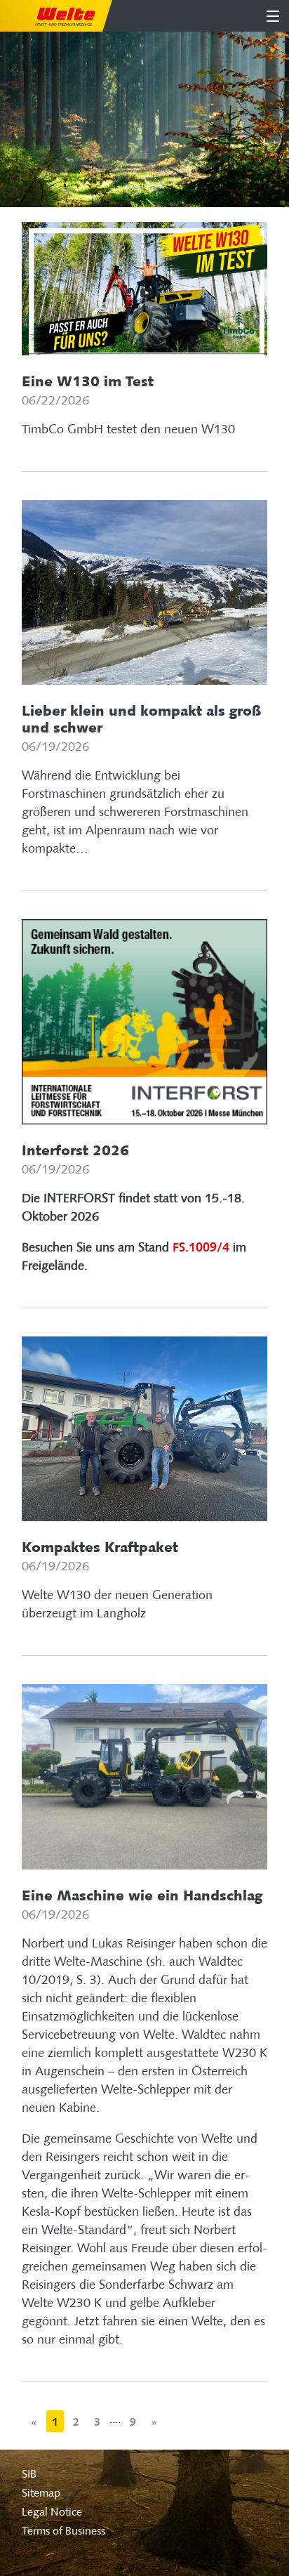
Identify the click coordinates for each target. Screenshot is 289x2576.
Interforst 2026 (75, 1150)
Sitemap (41, 2493)
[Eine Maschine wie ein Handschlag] (145, 1776)
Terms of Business (63, 2531)
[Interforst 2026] (145, 1021)
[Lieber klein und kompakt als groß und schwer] (145, 591)
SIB (29, 2474)
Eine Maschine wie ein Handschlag (142, 1895)
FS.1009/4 (201, 1247)
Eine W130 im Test (88, 381)
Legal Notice (52, 2512)
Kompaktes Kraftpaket (100, 1547)
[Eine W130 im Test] (145, 288)
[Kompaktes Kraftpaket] (145, 1428)
